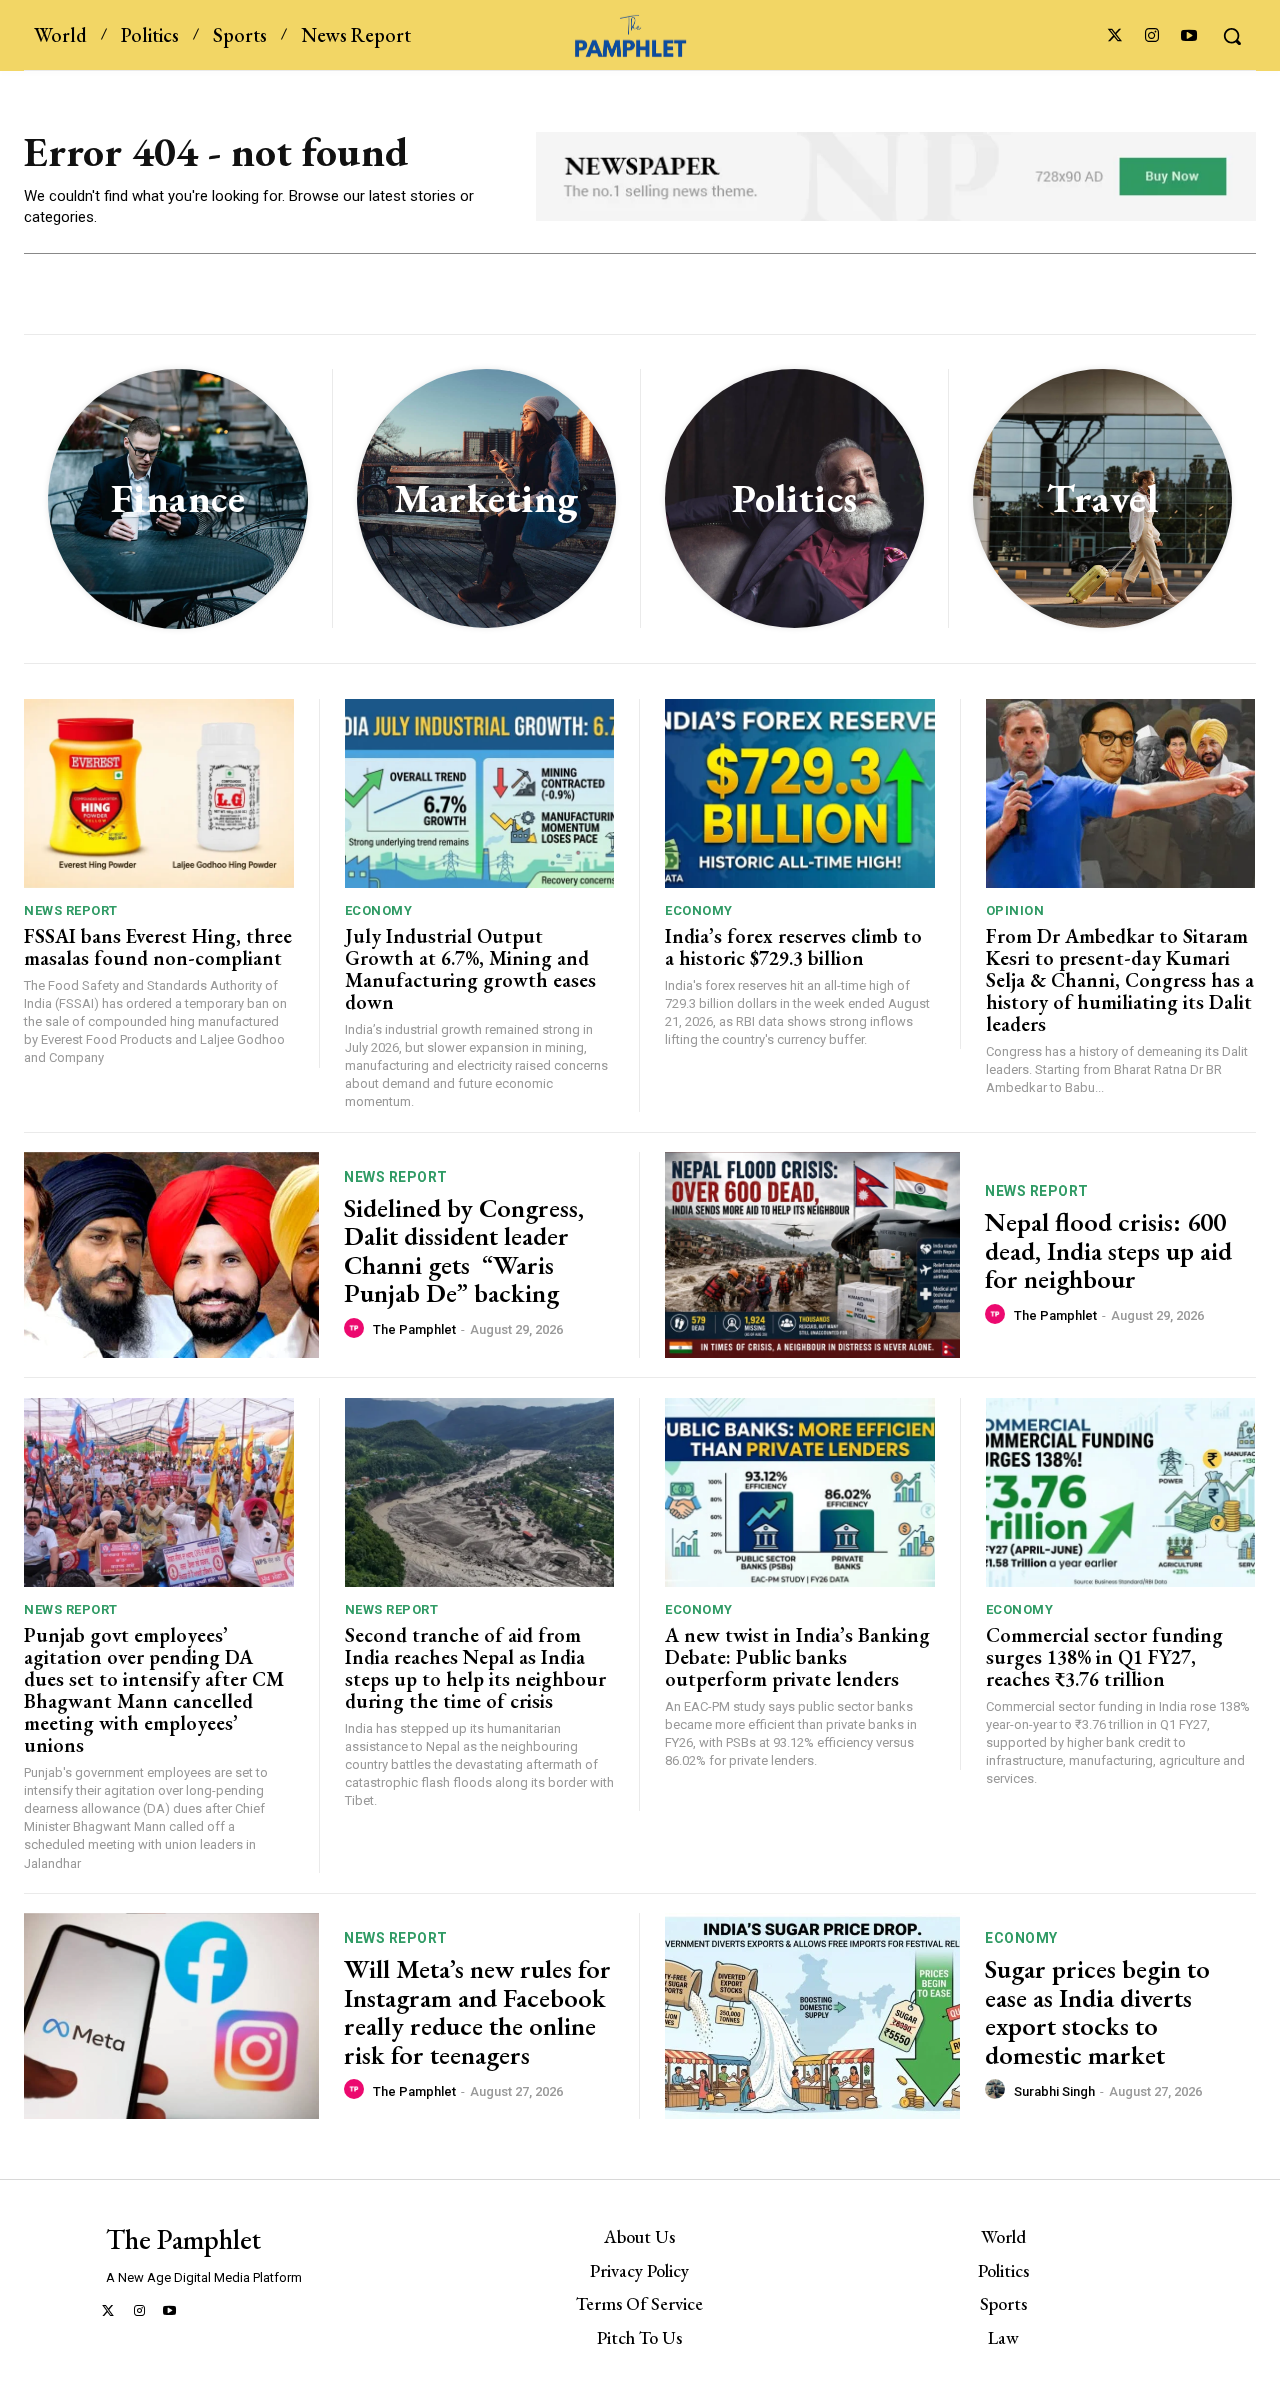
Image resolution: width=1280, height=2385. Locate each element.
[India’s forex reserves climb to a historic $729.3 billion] (800, 793)
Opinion (1015, 910)
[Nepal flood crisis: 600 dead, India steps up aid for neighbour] (812, 1255)
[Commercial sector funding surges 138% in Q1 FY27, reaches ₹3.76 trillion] (1121, 1492)
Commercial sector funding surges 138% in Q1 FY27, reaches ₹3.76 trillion (1104, 1657)
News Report (71, 910)
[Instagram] (1152, 36)
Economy (379, 910)
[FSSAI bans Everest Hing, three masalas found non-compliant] (159, 793)
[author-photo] (357, 1329)
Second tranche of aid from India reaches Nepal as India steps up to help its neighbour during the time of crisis (475, 1668)
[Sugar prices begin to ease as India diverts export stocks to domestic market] (812, 2016)
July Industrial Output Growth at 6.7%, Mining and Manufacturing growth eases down (470, 969)
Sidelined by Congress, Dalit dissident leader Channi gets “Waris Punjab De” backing (464, 1251)
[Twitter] (1114, 36)
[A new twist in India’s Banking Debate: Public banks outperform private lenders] (800, 1492)
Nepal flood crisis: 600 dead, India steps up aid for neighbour (1108, 1250)
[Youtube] (1189, 36)
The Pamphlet (414, 1329)
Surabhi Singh (1054, 2091)
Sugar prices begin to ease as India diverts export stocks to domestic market (1097, 2012)
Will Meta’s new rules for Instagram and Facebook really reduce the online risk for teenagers (477, 2012)
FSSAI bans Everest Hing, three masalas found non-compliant (158, 947)
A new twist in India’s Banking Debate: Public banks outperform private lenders (797, 1657)
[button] (1232, 36)
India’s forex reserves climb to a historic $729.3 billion (793, 947)
